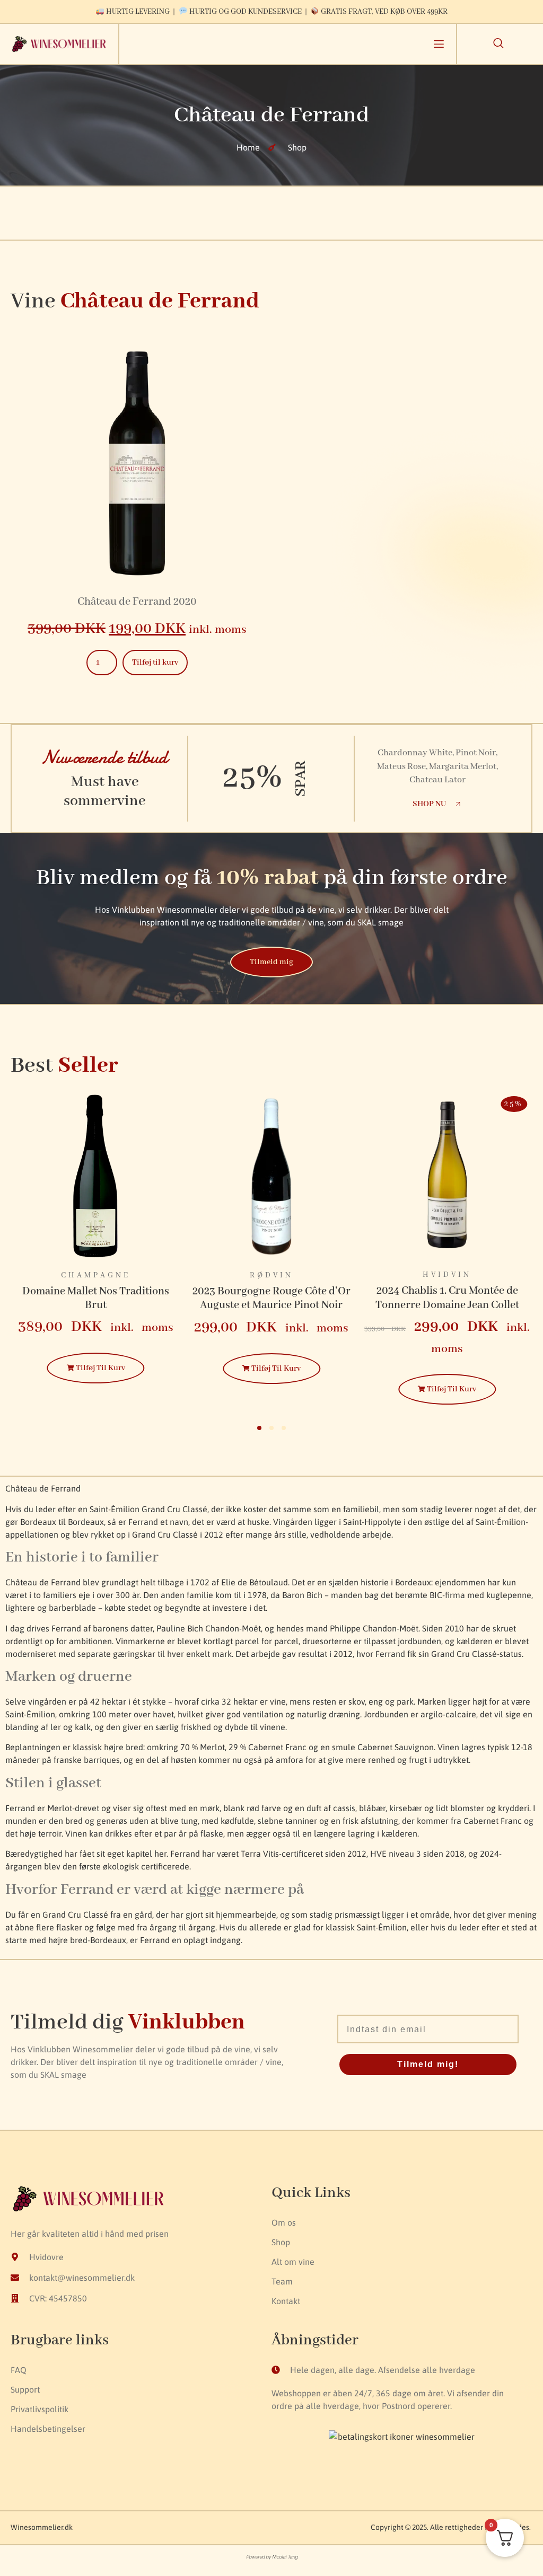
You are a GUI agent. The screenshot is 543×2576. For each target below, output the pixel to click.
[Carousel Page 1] (259, 1428)
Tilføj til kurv (100, 1369)
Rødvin (96, 1275)
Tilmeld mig (271, 962)
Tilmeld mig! (428, 2064)
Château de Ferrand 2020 (137, 602)
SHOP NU (429, 804)
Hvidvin (271, 1275)
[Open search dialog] (498, 45)
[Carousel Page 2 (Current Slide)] (271, 1428)
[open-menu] (439, 46)
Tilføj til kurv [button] (155, 663)
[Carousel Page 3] (284, 1428)
